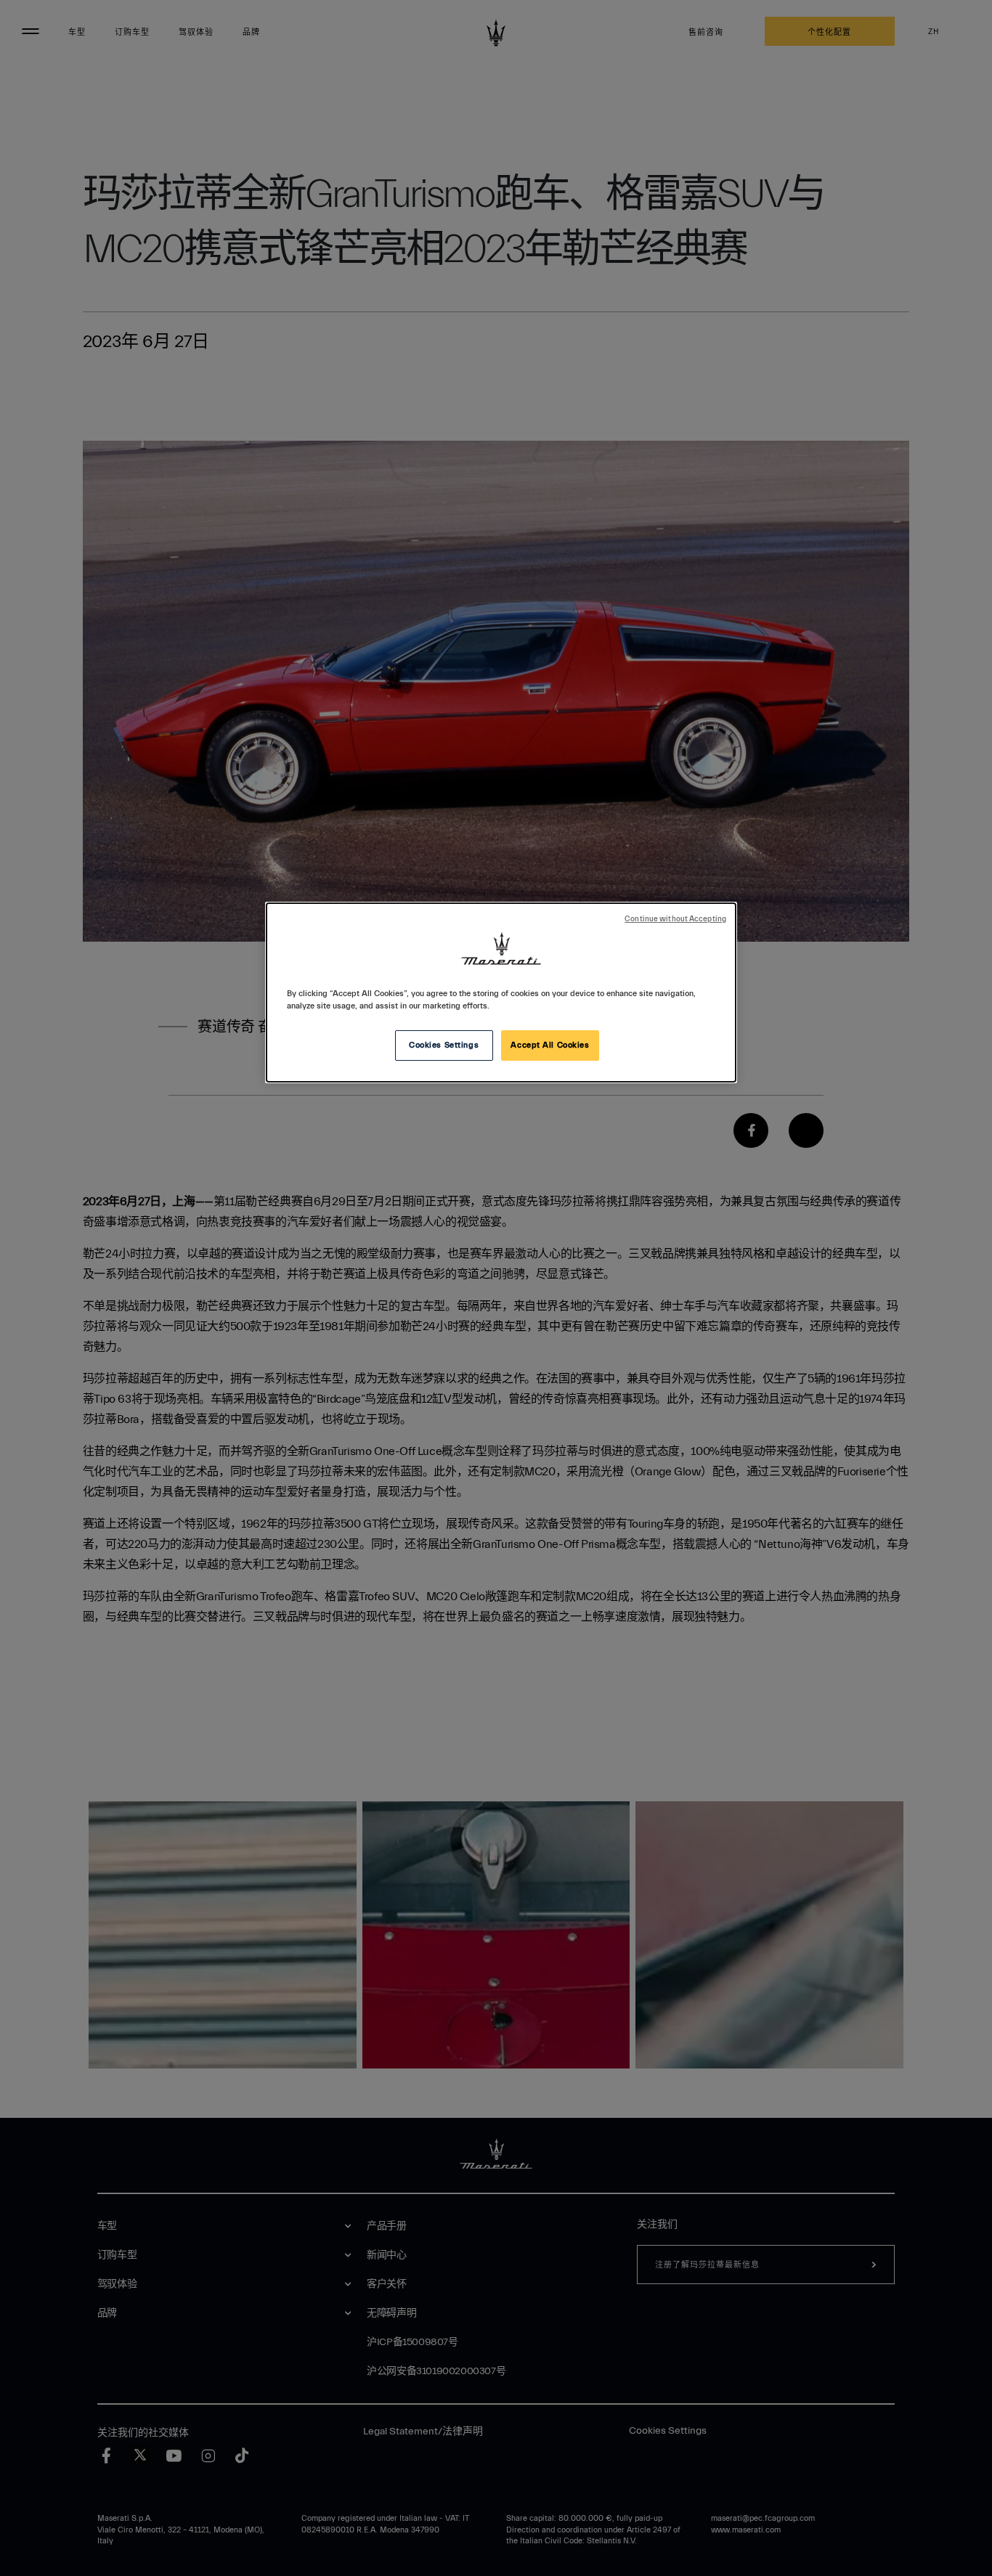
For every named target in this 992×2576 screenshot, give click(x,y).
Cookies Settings (444, 1045)
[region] (501, 993)
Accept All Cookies (550, 1045)
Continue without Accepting (675, 919)
